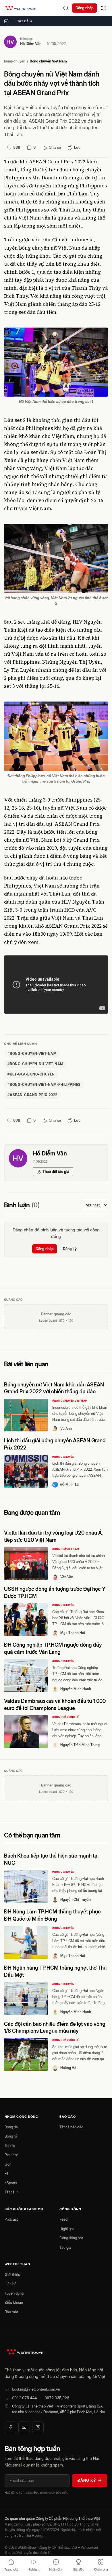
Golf (8, 2164)
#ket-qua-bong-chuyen (31, 1074)
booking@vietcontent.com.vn (36, 2389)
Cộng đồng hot (71, 2238)
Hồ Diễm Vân (31, 44)
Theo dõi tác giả (56, 1172)
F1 (6, 2173)
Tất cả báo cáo (71, 2127)
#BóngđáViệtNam (66, 1549)
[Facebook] (10, 2427)
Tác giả (65, 2247)
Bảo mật (11, 2312)
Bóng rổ (11, 2136)
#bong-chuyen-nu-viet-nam (35, 1064)
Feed (63, 2219)
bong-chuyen (15, 61)
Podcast (11, 2219)
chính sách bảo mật (54, 2493)
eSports (11, 2183)
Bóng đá (11, 2127)
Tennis (10, 2146)
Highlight (67, 2229)
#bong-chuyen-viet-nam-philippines (44, 1085)
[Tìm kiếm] (66, 8)
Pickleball (12, 2155)
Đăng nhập (85, 8)
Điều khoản (14, 2302)
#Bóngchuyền (63, 1457)
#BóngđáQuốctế (65, 1717)
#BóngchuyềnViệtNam (70, 1401)
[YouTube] (24, 2427)
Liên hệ (10, 2284)
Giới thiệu (12, 2275)
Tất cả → (25, 21)
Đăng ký (70, 1249)
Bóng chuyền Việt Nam (48, 61)
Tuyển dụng (14, 2293)
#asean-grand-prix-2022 (32, 1095)
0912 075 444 (24, 2398)
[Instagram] (38, 2427)
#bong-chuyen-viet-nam (32, 1054)
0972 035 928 (57, 2398)
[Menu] (103, 8)
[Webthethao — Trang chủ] (21, 8)
